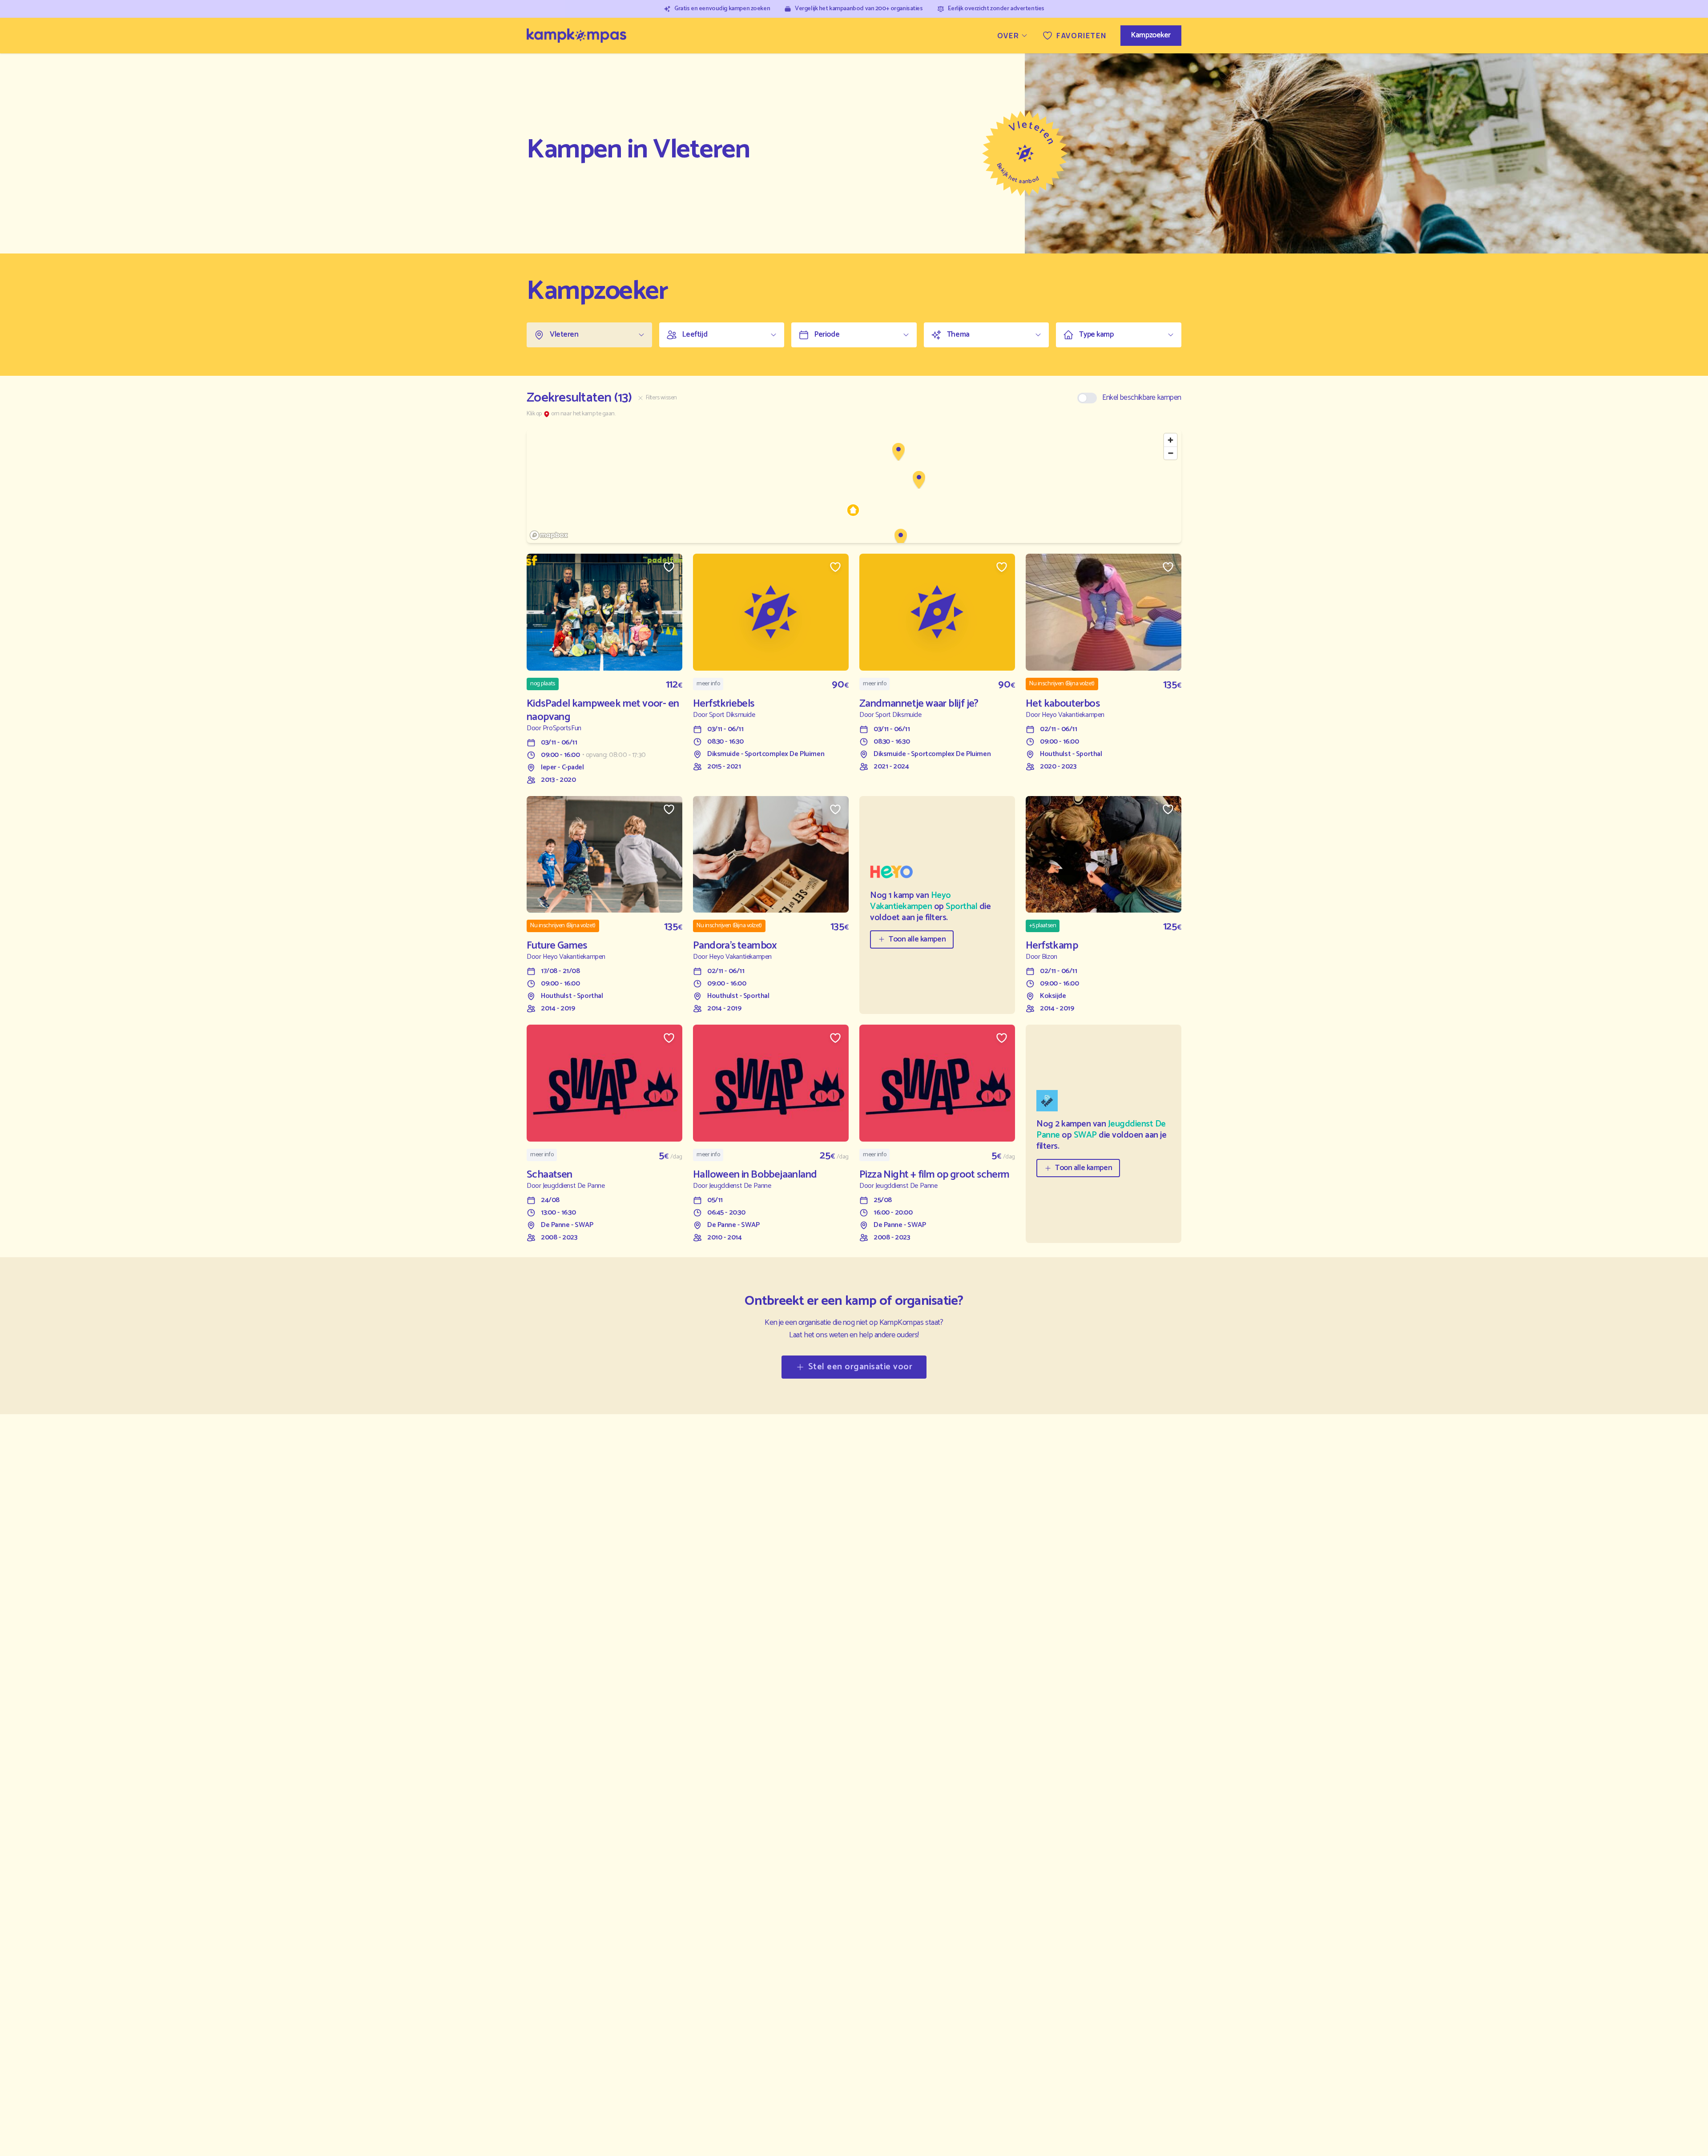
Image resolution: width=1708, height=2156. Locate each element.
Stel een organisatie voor (860, 1367)
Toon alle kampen (917, 939)
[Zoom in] (1170, 440)
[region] (854, 486)
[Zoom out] (1170, 453)
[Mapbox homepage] (549, 535)
